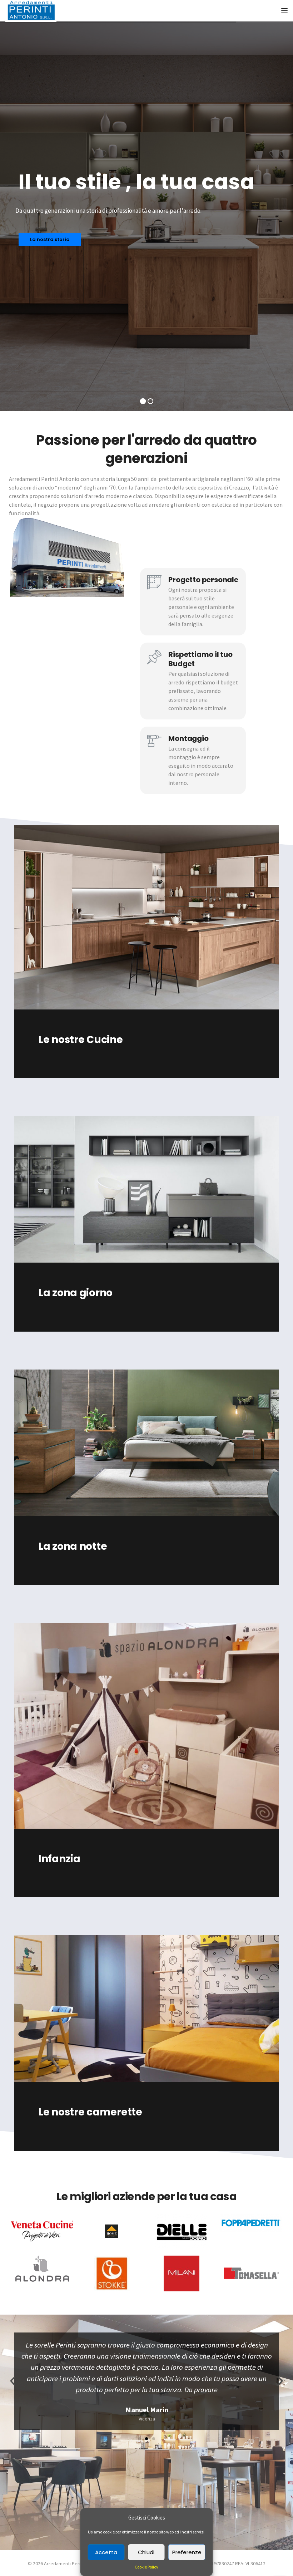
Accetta (106, 2552)
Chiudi (146, 2552)
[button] (139, 2439)
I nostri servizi (37, 178)
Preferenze (187, 2552)
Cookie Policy (146, 2567)
